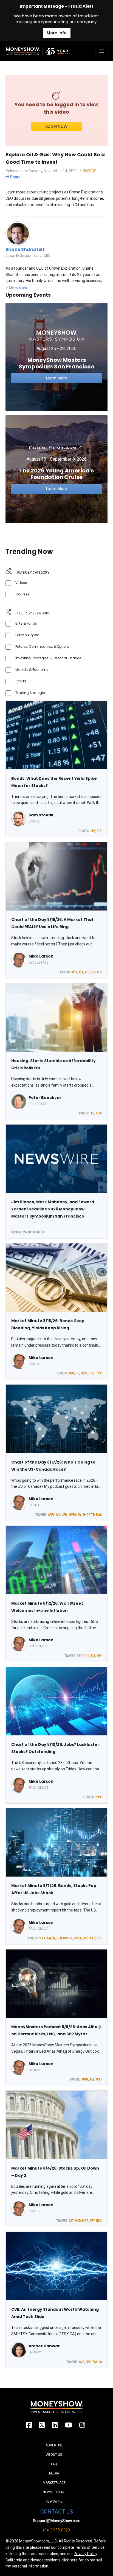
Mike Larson (41, 956)
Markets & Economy (32, 670)
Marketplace (54, 2483)
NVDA (73, 1515)
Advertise (54, 2445)
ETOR (80, 1656)
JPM (65, 1515)
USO (99, 2079)
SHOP (86, 1515)
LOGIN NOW (56, 126)
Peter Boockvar (45, 1098)
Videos (21, 583)
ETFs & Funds (26, 623)
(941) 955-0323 (56, 2530)
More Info (57, 33)
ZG (94, 972)
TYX (99, 1373)
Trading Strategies (31, 693)
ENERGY (90, 171)
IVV (58, 1515)
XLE (92, 2079)
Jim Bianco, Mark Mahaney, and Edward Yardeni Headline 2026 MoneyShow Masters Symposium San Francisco (53, 1209)
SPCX (78, 1938)
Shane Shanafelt (25, 249)
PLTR (85, 2221)
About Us (54, 2455)
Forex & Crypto (27, 635)
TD (93, 1515)
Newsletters (54, 2492)
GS (87, 1656)
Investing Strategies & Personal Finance (48, 658)
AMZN (51, 1938)
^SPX (99, 1797)
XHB (87, 972)
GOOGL (68, 1938)
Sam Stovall (41, 815)
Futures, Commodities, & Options (43, 646)
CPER (92, 1938)
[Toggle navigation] (101, 51)
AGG (71, 1373)
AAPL (51, 1515)
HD (77, 1373)
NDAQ (85, 1373)
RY (80, 1515)
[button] (16, 288)
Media (54, 2473)
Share (15, 177)
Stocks (21, 681)
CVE (82, 2362)
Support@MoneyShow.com (57, 2521)
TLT (99, 831)
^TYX (42, 1938)
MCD (78, 2221)
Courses (22, 594)
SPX (88, 2362)
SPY (93, 831)
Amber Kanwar (44, 2346)
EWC (99, 1515)
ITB (99, 972)
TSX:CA (97, 2362)
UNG (85, 2079)
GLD (59, 1938)
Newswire (54, 2501)
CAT (71, 2221)
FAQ (54, 2464)
